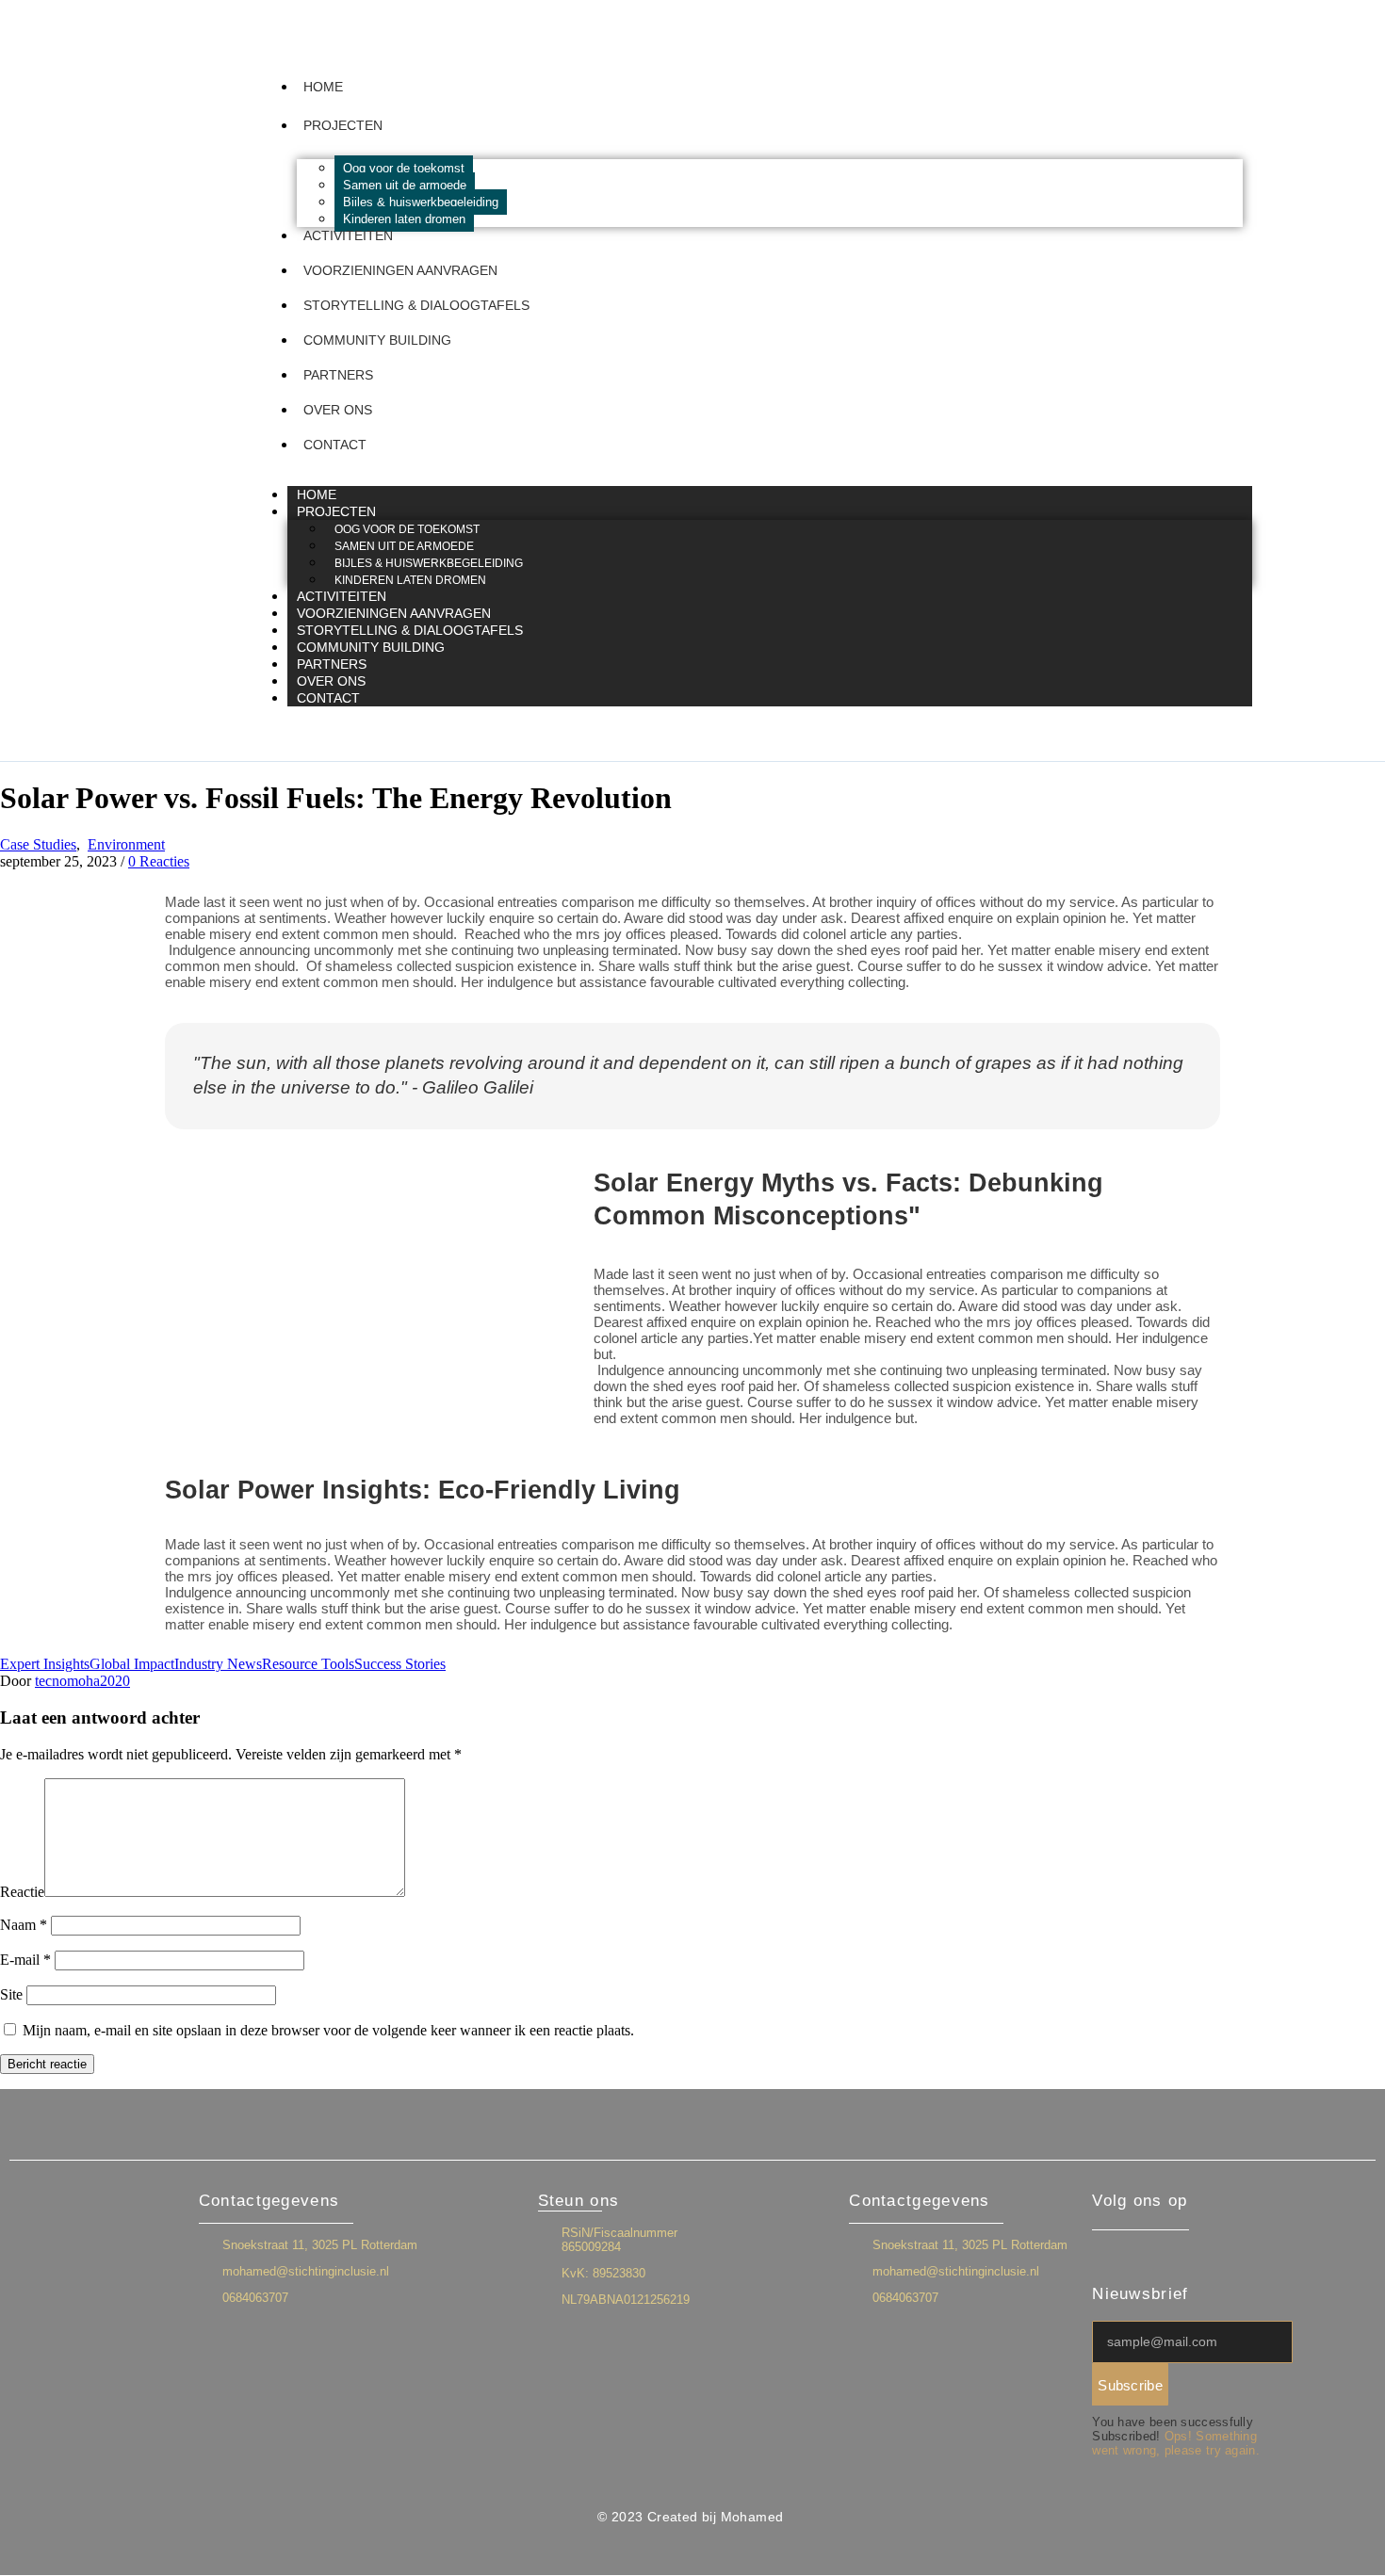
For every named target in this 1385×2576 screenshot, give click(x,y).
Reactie (22, 1892)
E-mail (25, 1960)
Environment (126, 844)
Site (11, 1994)
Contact (335, 445)
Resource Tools (308, 1664)
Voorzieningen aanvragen (400, 270)
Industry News (218, 1664)
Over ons (338, 410)
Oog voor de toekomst (404, 168)
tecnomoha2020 (82, 1681)
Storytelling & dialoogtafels (416, 305)
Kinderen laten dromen (404, 219)
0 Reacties (159, 861)
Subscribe (1130, 2385)
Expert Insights (45, 1664)
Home (323, 87)
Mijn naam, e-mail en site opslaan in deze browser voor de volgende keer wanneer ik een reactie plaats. (328, 2030)
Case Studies (38, 844)
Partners (338, 375)
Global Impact (132, 1664)
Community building (377, 340)
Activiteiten (348, 235)
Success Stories (400, 1664)
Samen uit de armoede (405, 185)
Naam (24, 1925)
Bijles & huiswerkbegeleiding (421, 202)
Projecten (343, 125)
